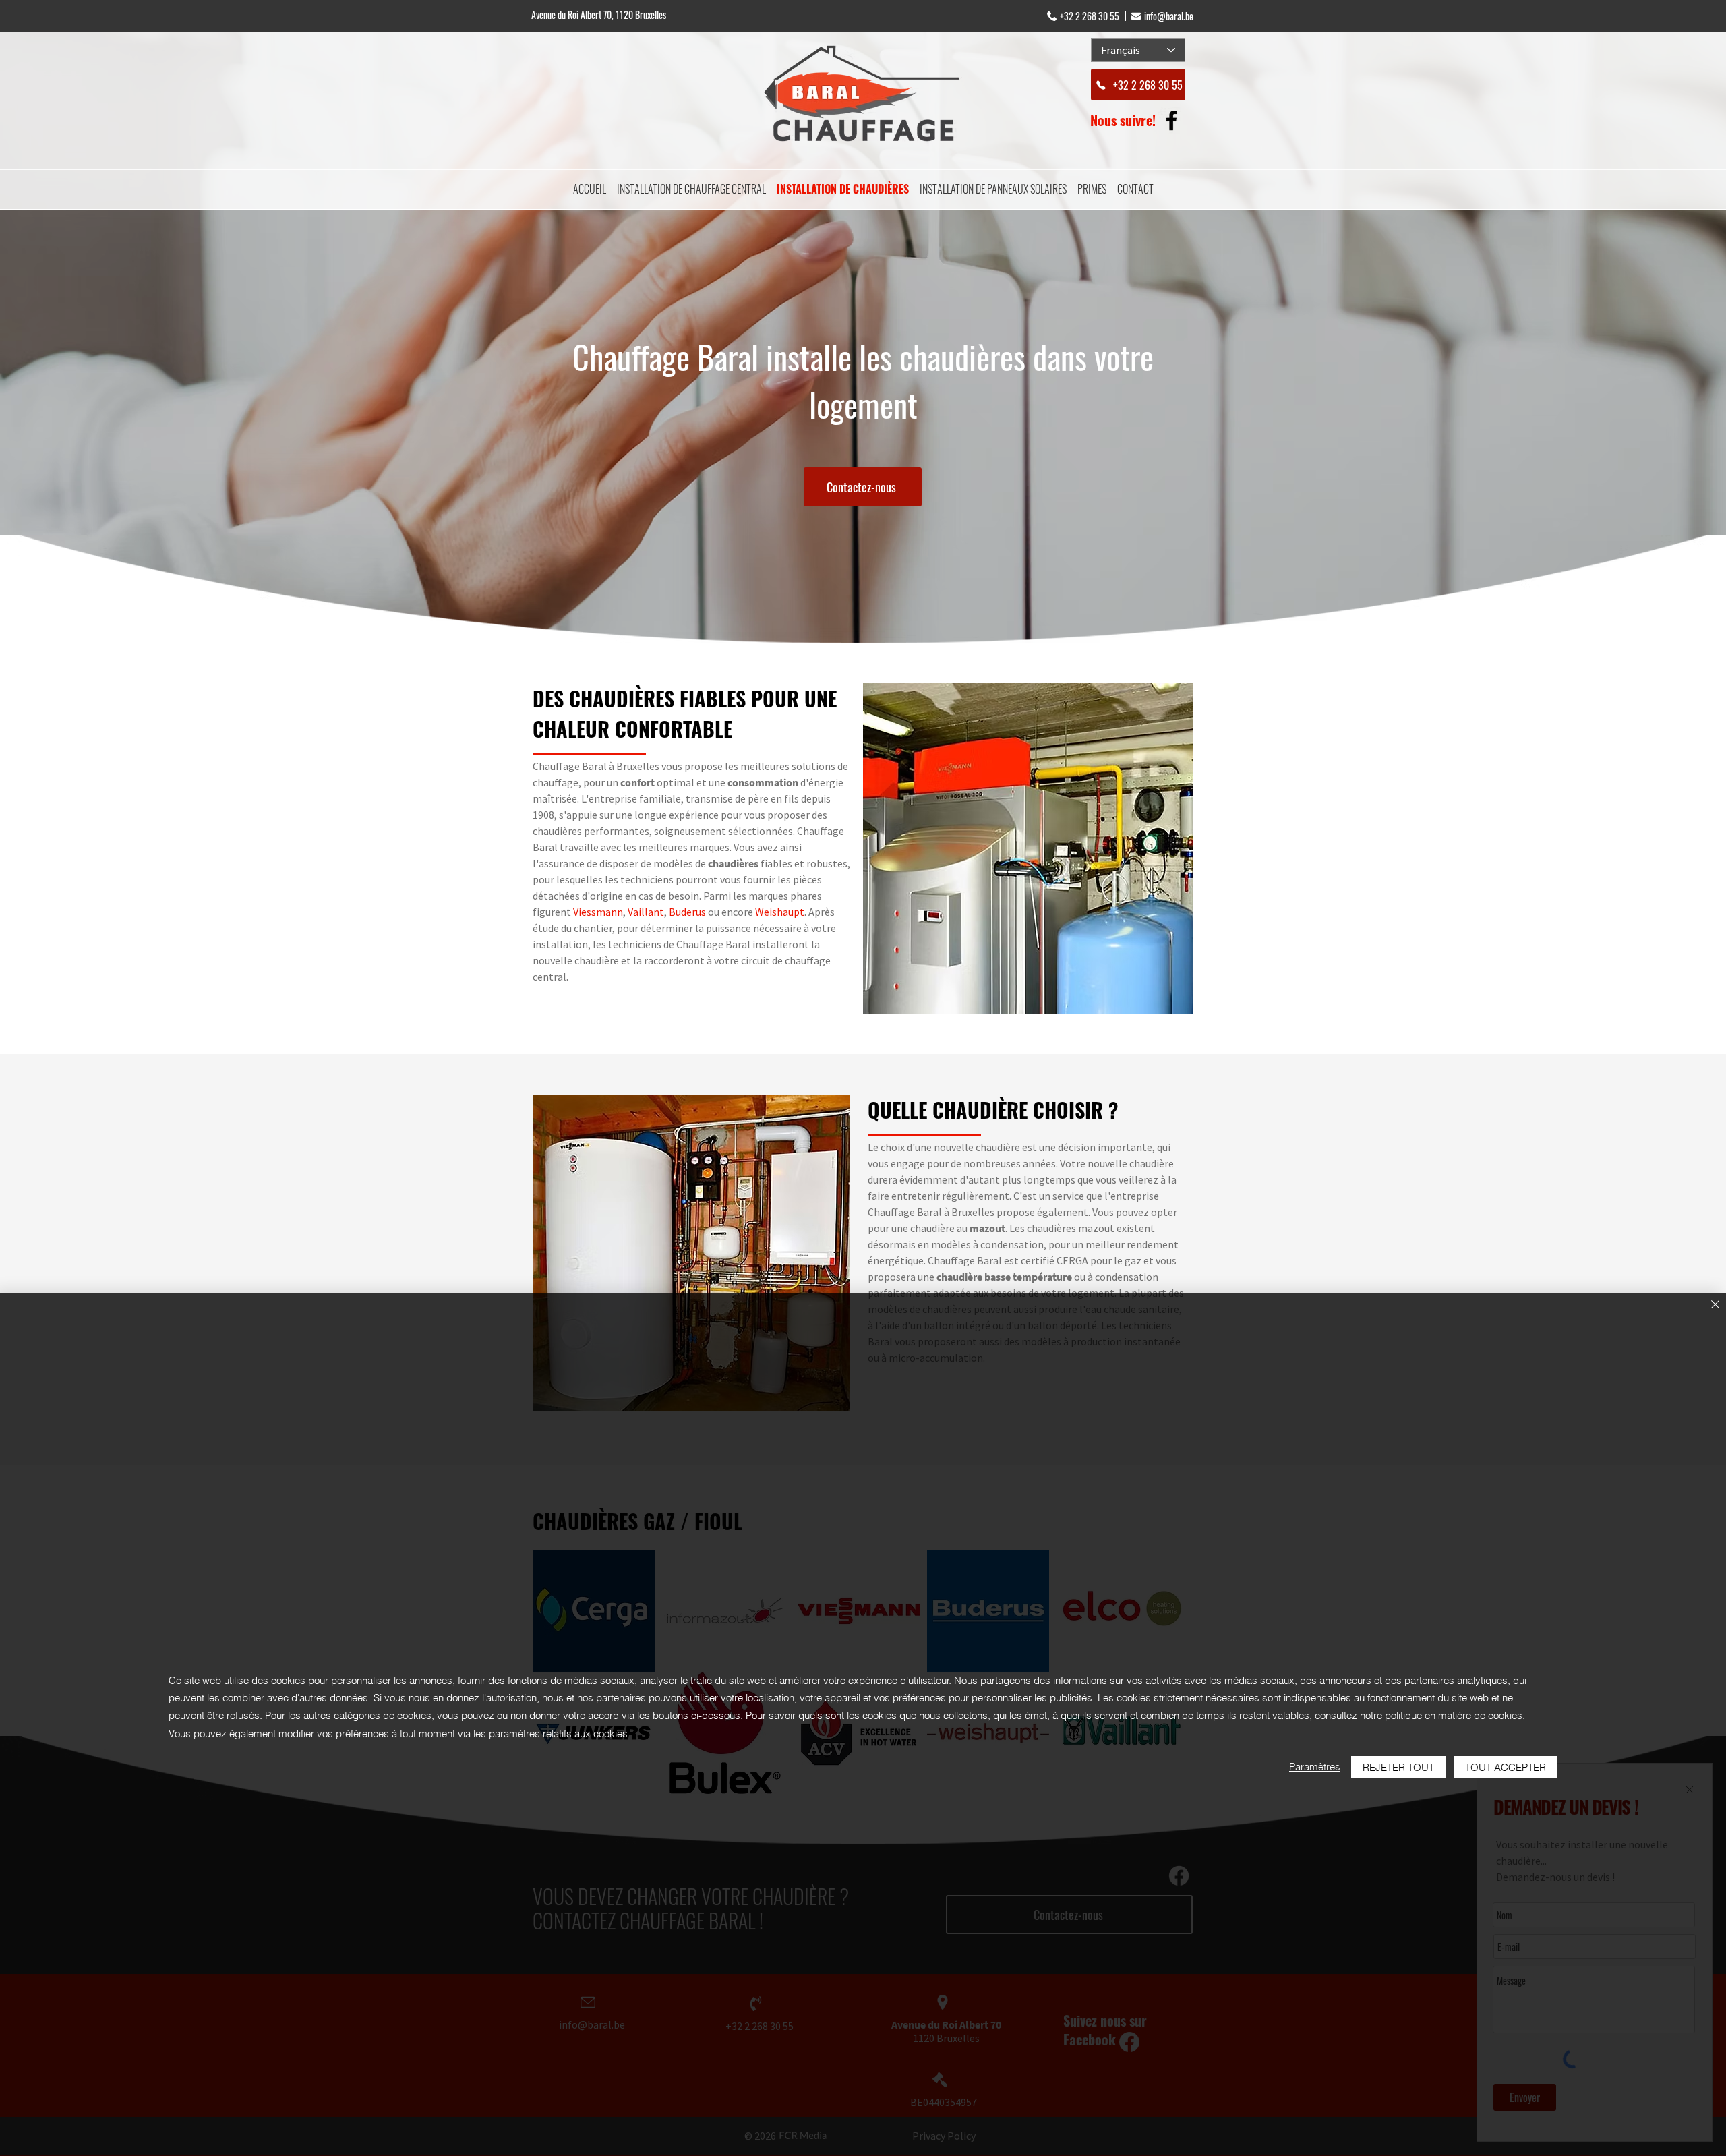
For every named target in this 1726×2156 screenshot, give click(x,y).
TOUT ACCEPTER (1506, 1767)
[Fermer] (1715, 1305)
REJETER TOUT (1398, 1767)
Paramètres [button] (1315, 1767)
